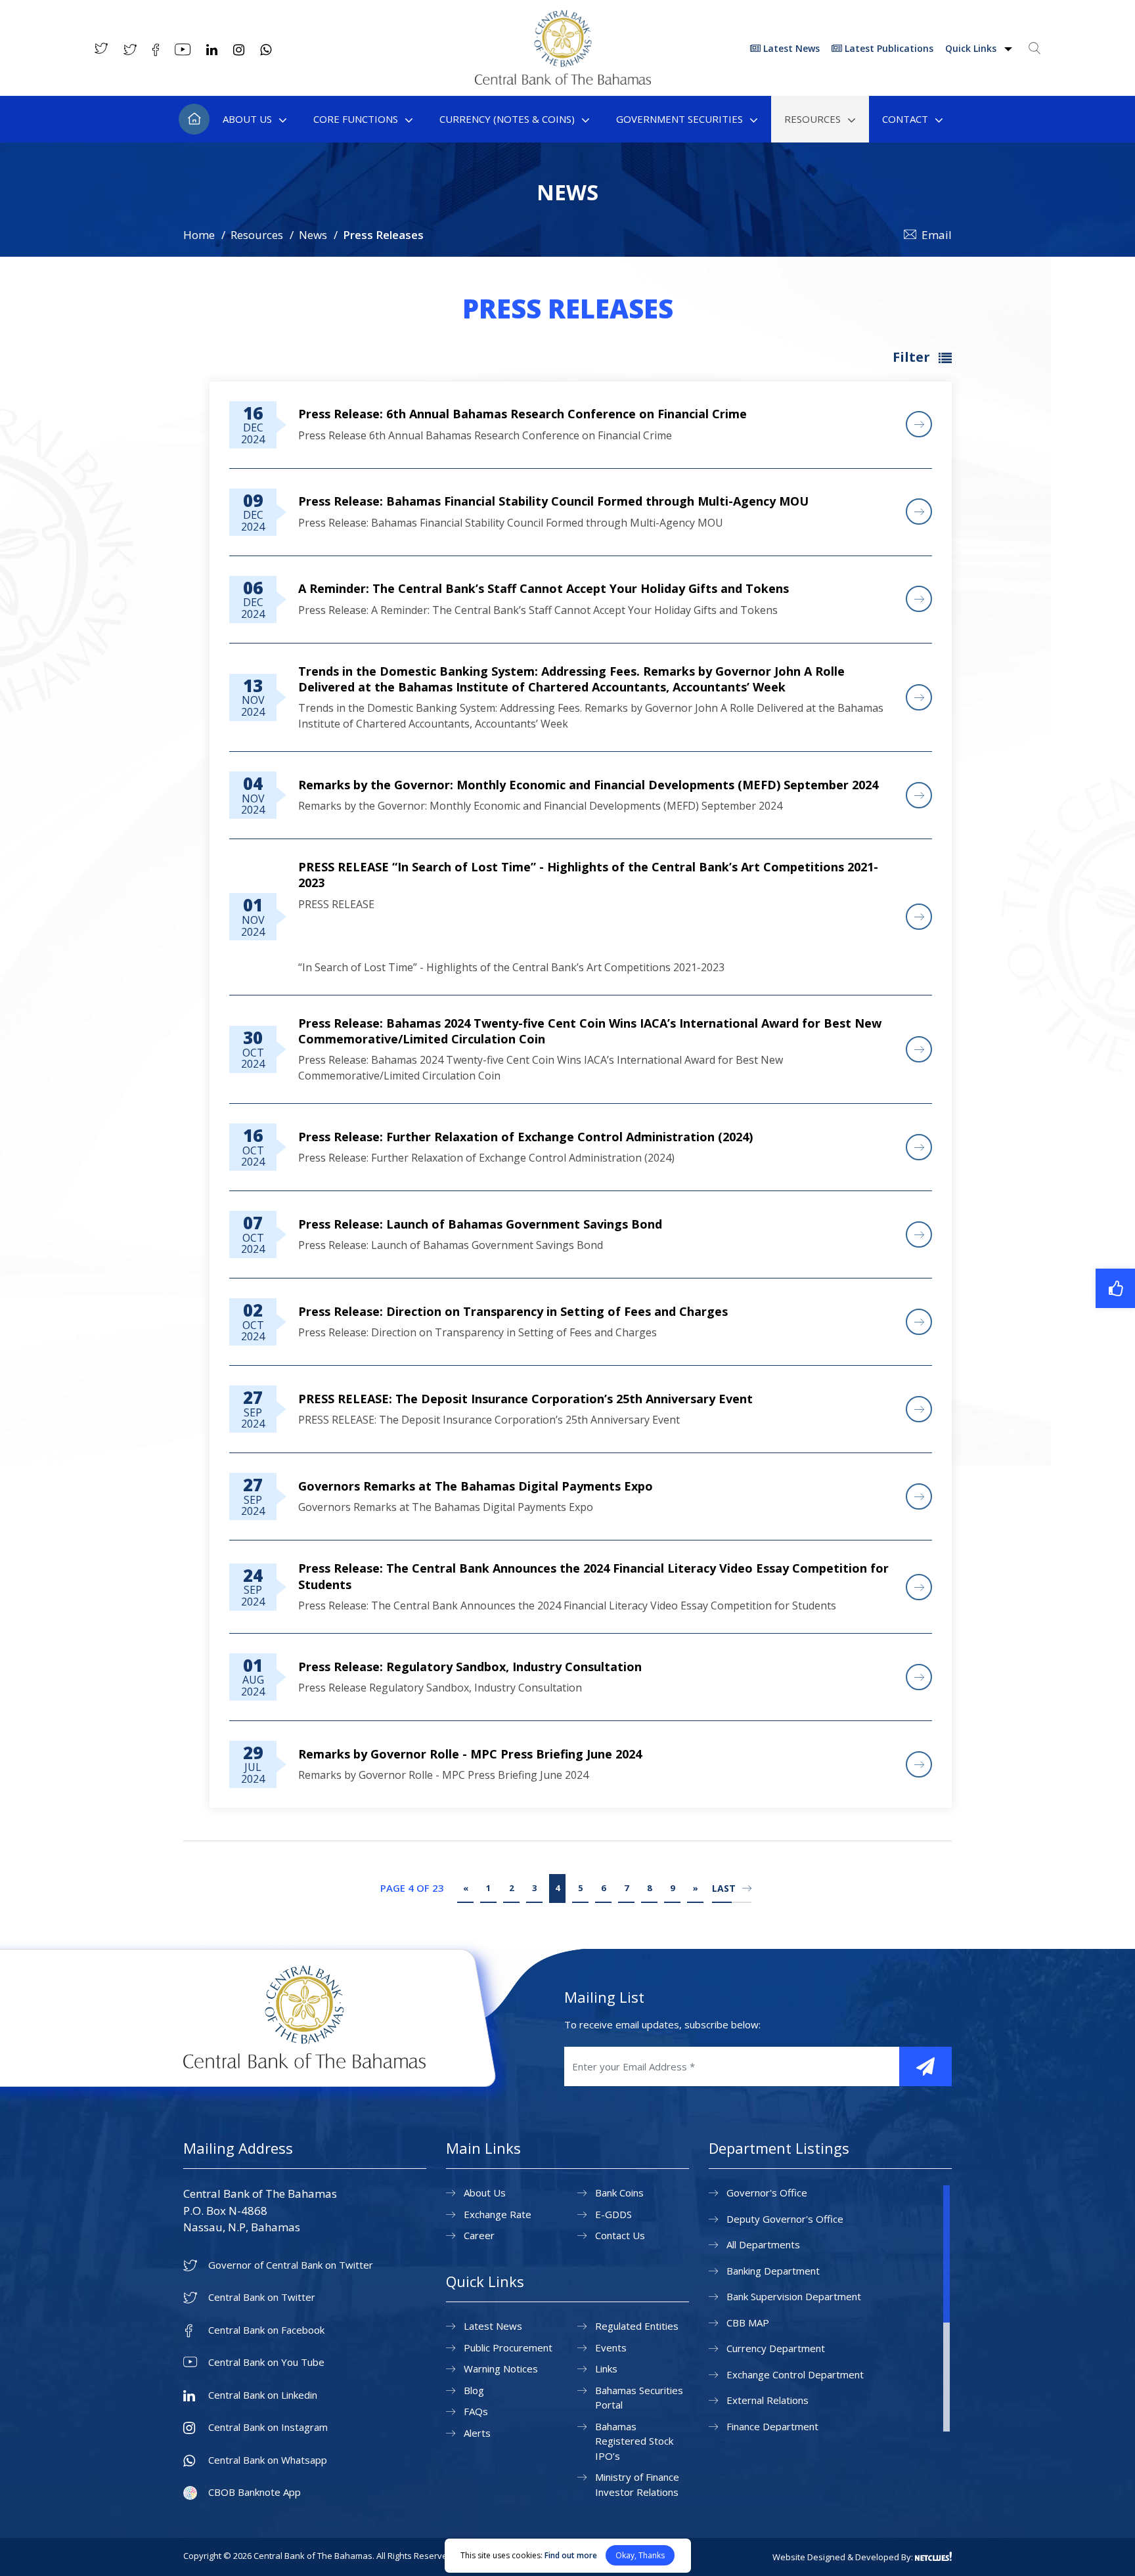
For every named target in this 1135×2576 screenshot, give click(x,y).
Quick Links (972, 48)
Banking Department (773, 2271)
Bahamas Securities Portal (639, 2398)
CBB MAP (748, 2323)
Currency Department (776, 2348)
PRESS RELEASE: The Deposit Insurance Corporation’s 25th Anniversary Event (525, 1399)
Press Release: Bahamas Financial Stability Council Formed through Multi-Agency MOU (553, 501)
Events (611, 2347)
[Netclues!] (933, 2556)
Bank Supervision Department (794, 2296)
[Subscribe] (925, 2066)
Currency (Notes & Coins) (507, 119)
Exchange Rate (498, 2214)
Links (606, 2369)
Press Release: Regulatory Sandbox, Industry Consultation (470, 1667)
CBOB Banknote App (255, 2492)
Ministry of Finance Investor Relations (637, 2484)
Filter (913, 357)
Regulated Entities (637, 2326)
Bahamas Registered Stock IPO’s (634, 2441)
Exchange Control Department (795, 2374)
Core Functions (356, 119)
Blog (474, 2390)
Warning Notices (501, 2369)
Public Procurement (508, 2347)
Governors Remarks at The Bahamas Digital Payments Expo (476, 1486)
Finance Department (772, 2426)
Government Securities (679, 119)
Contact (905, 119)
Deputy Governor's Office (785, 2219)
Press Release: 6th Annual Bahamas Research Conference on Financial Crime (523, 414)
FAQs (476, 2411)
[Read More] (919, 424)
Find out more (571, 2555)
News (313, 235)
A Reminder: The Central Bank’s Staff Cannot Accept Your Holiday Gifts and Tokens (544, 588)
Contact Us (620, 2235)
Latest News (790, 48)
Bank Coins (619, 2193)
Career (479, 2235)
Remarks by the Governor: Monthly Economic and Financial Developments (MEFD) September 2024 (588, 785)
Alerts (477, 2433)
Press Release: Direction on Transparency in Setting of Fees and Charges (513, 1311)
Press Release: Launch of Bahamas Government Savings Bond (480, 1224)
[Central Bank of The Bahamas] (563, 81)
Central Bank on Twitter (262, 2297)
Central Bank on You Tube (266, 2362)
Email (937, 235)
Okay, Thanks (640, 2555)
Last (724, 1888)
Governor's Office (767, 2193)
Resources (812, 119)
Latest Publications (888, 48)
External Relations (768, 2400)
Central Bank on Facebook (266, 2330)
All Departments (763, 2244)
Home (194, 119)
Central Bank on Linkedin (263, 2395)
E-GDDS (613, 2214)
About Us (247, 119)
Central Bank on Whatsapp (268, 2460)
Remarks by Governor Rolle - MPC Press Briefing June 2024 (470, 1754)
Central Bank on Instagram (268, 2427)
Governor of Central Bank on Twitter (291, 2265)
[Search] (1035, 48)
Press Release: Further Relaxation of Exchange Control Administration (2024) (525, 1137)
